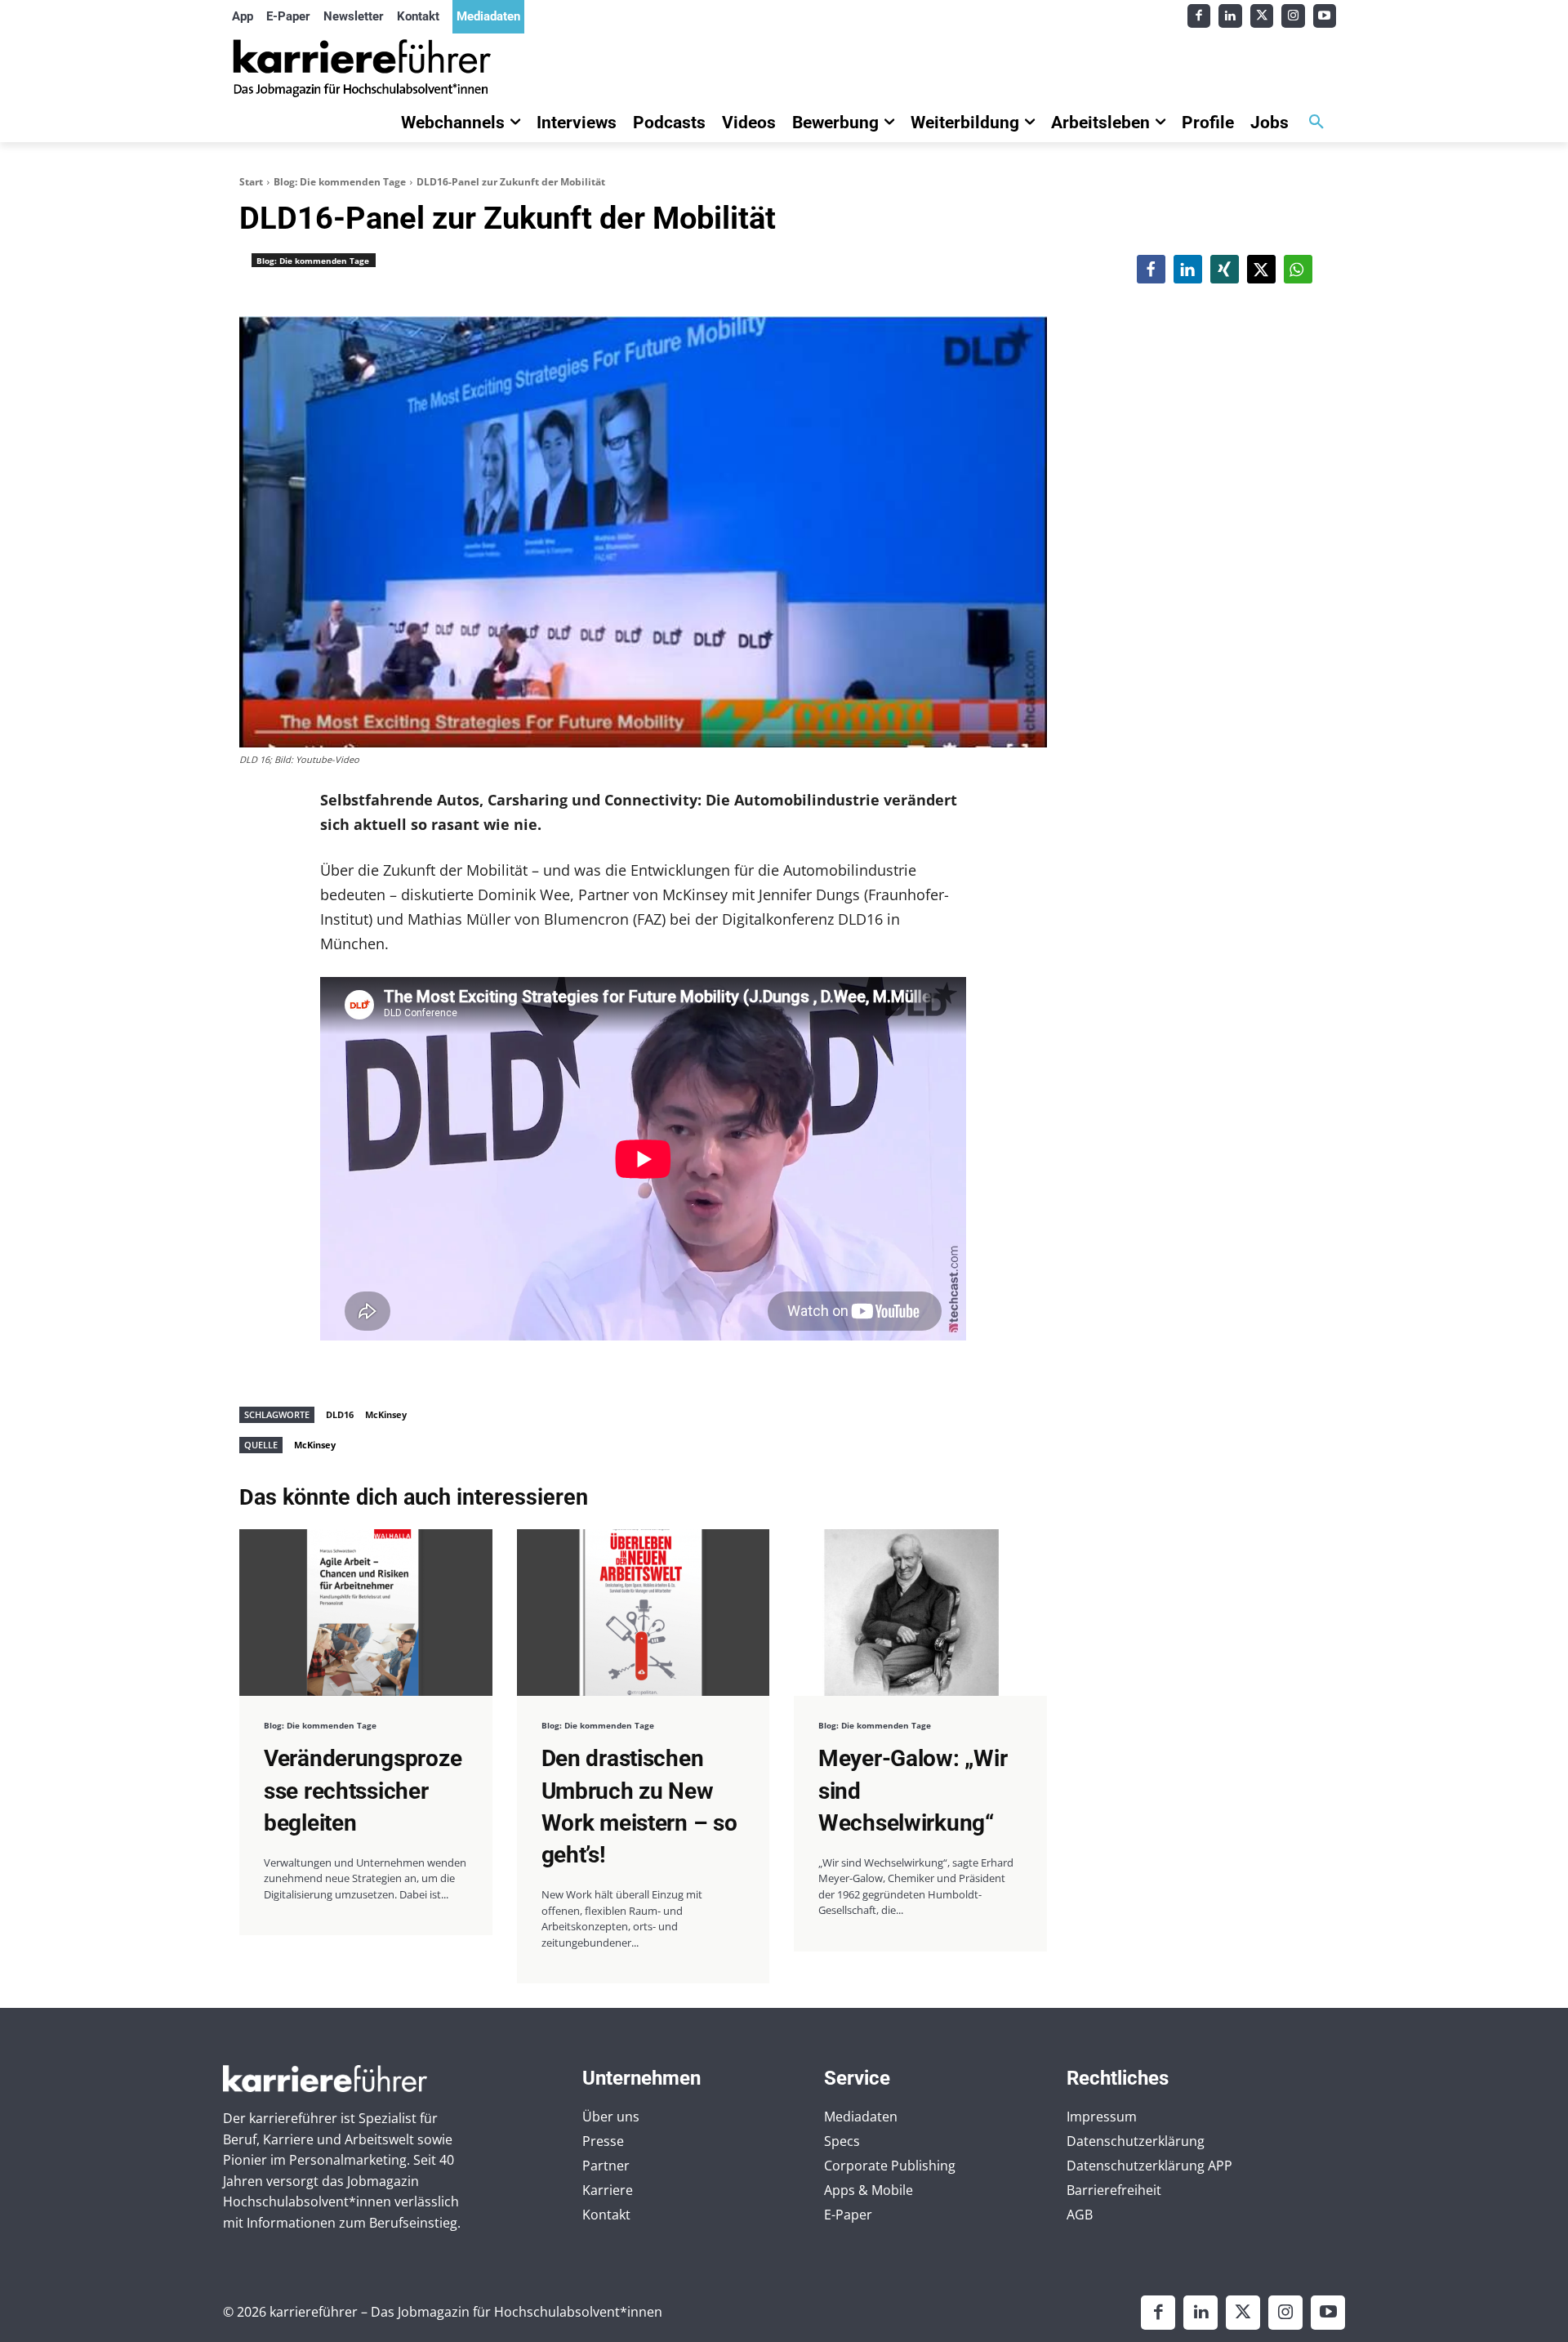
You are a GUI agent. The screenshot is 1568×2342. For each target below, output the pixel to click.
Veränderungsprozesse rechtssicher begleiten (363, 1790)
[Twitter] (1262, 16)
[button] (1316, 123)
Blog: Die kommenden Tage (340, 182)
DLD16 (340, 1414)
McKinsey (386, 1414)
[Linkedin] (1230, 16)
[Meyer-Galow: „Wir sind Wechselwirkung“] (920, 1613)
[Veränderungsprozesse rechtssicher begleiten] (366, 1613)
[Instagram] (1293, 16)
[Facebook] (1199, 16)
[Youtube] (1325, 16)
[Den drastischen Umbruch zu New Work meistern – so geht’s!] (644, 1613)
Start (251, 182)
